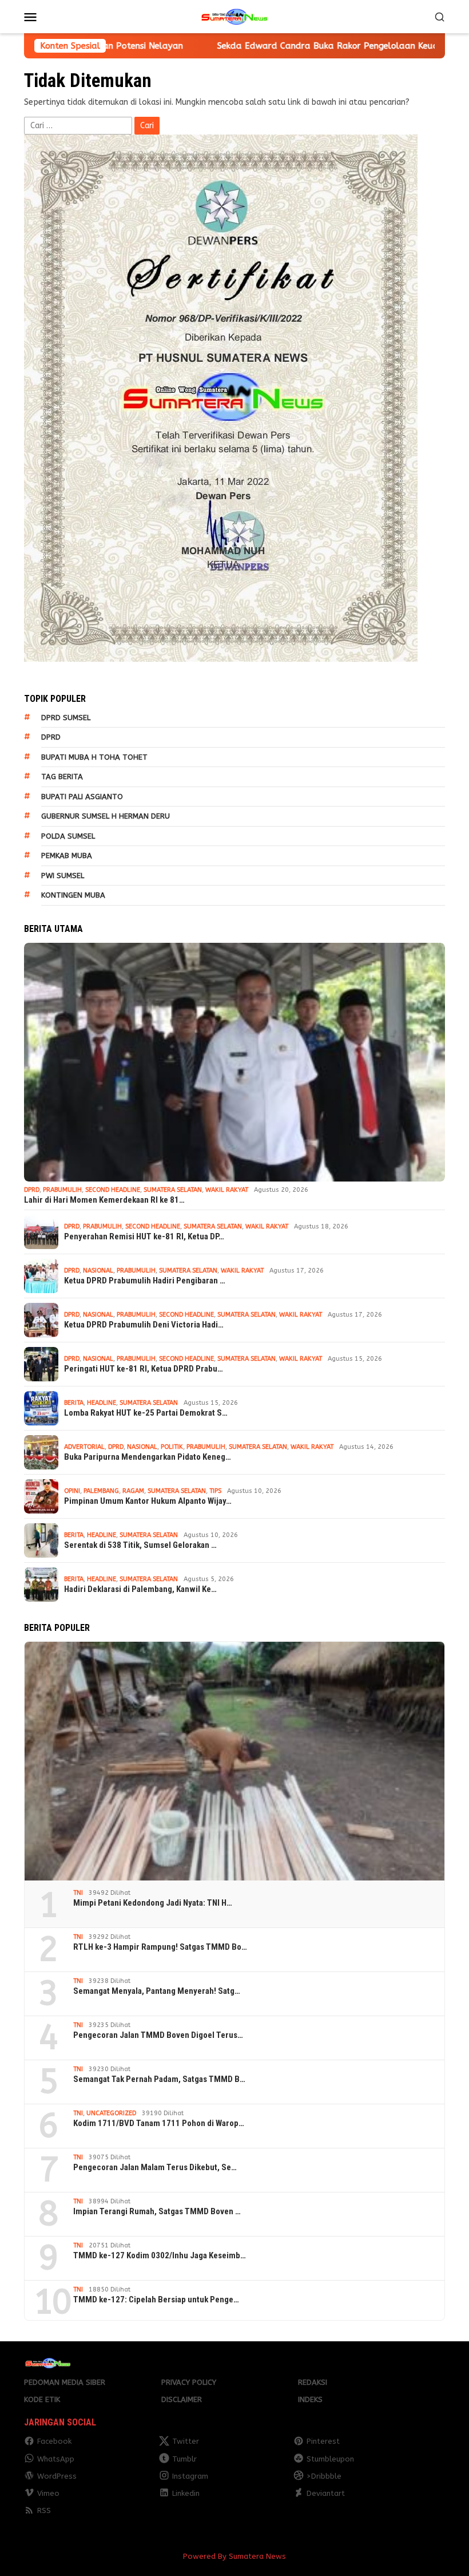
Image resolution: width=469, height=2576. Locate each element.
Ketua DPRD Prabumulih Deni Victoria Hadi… (144, 1325)
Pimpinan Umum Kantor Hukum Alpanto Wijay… (148, 1501)
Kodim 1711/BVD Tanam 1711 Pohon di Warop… (159, 2123)
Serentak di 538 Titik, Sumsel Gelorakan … (140, 1545)
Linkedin (186, 2493)
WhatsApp (56, 2459)
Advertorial (84, 1447)
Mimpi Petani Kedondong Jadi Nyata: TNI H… (153, 1903)
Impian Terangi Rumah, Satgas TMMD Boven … (157, 2211)
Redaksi (313, 2382)
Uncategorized (111, 2113)
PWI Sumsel (63, 876)
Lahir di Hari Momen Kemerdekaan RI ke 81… (104, 1200)
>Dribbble (324, 2476)
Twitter (186, 2441)
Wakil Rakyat (227, 1190)
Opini (72, 1491)
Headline (102, 1403)
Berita (74, 1403)
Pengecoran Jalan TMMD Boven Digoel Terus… (158, 2035)
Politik (172, 1447)
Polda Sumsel (68, 836)
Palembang (101, 1491)
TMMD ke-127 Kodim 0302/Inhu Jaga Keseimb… (160, 2255)
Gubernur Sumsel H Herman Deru (106, 816)
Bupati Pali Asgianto (82, 797)
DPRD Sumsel (66, 718)
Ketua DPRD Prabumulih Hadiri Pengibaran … (145, 1281)
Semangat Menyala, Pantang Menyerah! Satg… (157, 1991)
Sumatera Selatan (173, 1190)
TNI (78, 1893)
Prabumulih (62, 1190)
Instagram (190, 2476)
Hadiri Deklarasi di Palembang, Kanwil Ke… (140, 1589)
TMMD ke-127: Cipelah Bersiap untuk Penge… (156, 2300)
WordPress (57, 2476)
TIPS (215, 1491)
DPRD (51, 737)
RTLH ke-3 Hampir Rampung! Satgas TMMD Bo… (160, 1947)
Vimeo (48, 2493)
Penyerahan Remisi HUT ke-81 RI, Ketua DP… (144, 1236)
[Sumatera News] (234, 16)
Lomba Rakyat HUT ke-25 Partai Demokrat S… (146, 1413)
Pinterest (323, 2441)
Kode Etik (42, 2399)
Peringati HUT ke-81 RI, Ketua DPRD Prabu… (144, 1369)
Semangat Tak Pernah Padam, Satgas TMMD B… (159, 2079)
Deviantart (326, 2493)
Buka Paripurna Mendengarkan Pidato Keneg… (148, 1457)
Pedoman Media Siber (65, 2382)
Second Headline (113, 1190)
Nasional (98, 1271)
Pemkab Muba (67, 856)
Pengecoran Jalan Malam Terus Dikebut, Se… (155, 2167)
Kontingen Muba (73, 895)
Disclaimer (182, 2399)
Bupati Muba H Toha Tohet (94, 757)
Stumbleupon (330, 2459)
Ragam (133, 1491)
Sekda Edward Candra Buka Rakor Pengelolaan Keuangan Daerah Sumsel (250, 46)
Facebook (54, 2441)
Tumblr (184, 2459)
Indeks (310, 2399)
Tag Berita (62, 777)
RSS (44, 2510)
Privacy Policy (189, 2382)
